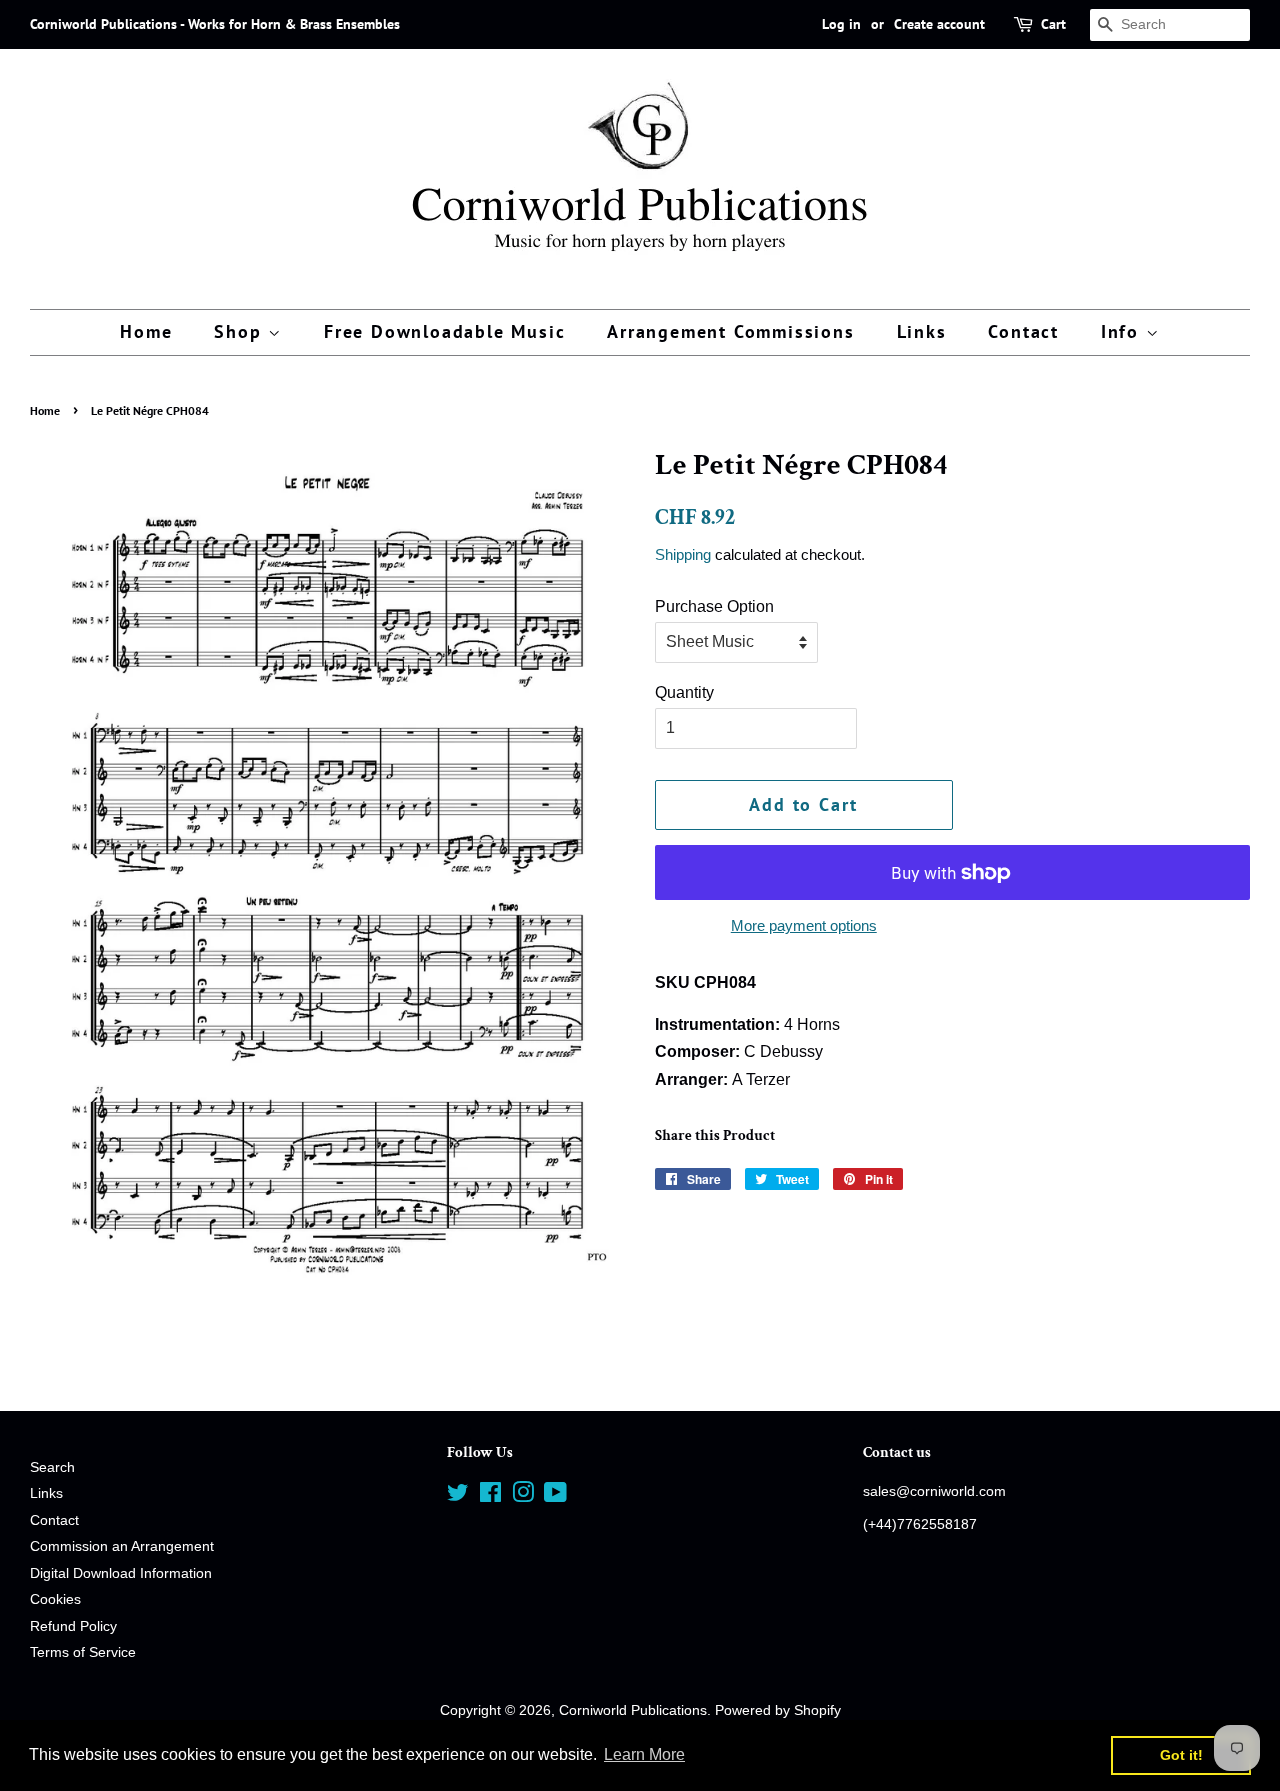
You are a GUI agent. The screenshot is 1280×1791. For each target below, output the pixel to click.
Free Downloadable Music (444, 331)
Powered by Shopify (778, 1710)
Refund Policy (73, 1626)
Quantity (684, 692)
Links (922, 331)
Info (1123, 331)
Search (52, 1467)
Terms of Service (83, 1652)
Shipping (683, 554)
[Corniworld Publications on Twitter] (458, 1496)
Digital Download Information (121, 1573)
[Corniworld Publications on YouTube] (555, 1496)
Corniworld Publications (633, 1710)
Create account (939, 24)
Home (146, 331)
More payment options (804, 925)
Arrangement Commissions (730, 331)
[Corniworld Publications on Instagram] (523, 1496)
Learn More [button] (644, 1754)
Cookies (55, 1599)
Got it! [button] (1181, 1755)
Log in (841, 24)
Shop (241, 331)
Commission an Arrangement (122, 1546)
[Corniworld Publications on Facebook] (490, 1496)
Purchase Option (714, 606)
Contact (1023, 331)
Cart (1053, 24)
